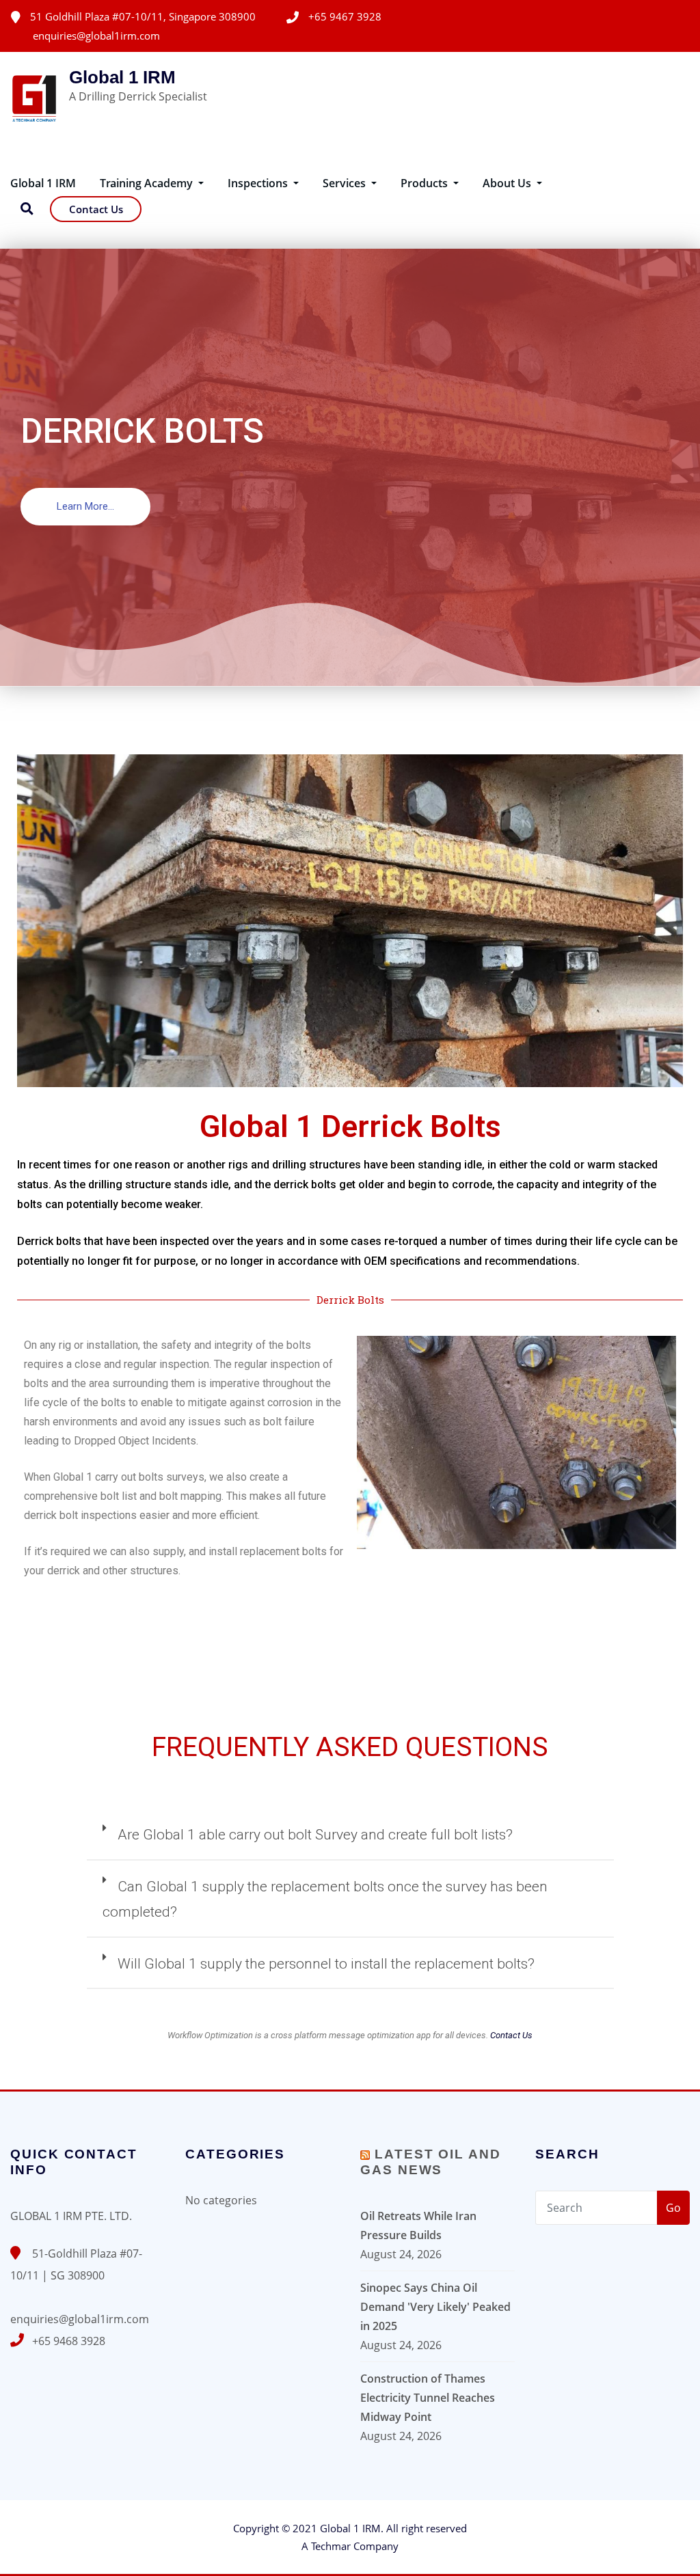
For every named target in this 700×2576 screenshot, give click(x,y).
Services (346, 183)
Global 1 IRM (122, 77)
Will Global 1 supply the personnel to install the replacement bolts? (326, 1964)
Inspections (259, 183)
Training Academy (148, 183)
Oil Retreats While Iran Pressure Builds (418, 2225)
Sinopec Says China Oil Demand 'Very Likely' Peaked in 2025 (435, 2307)
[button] (85, 507)
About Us (508, 183)
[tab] (350, 1841)
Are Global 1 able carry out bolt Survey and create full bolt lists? (315, 1835)
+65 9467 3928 (345, 16)
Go (673, 2208)
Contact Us (96, 209)
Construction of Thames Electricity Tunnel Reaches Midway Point (428, 2398)
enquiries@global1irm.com (96, 36)
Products (426, 183)
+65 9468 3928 (69, 2341)
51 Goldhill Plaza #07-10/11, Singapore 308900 (143, 16)
